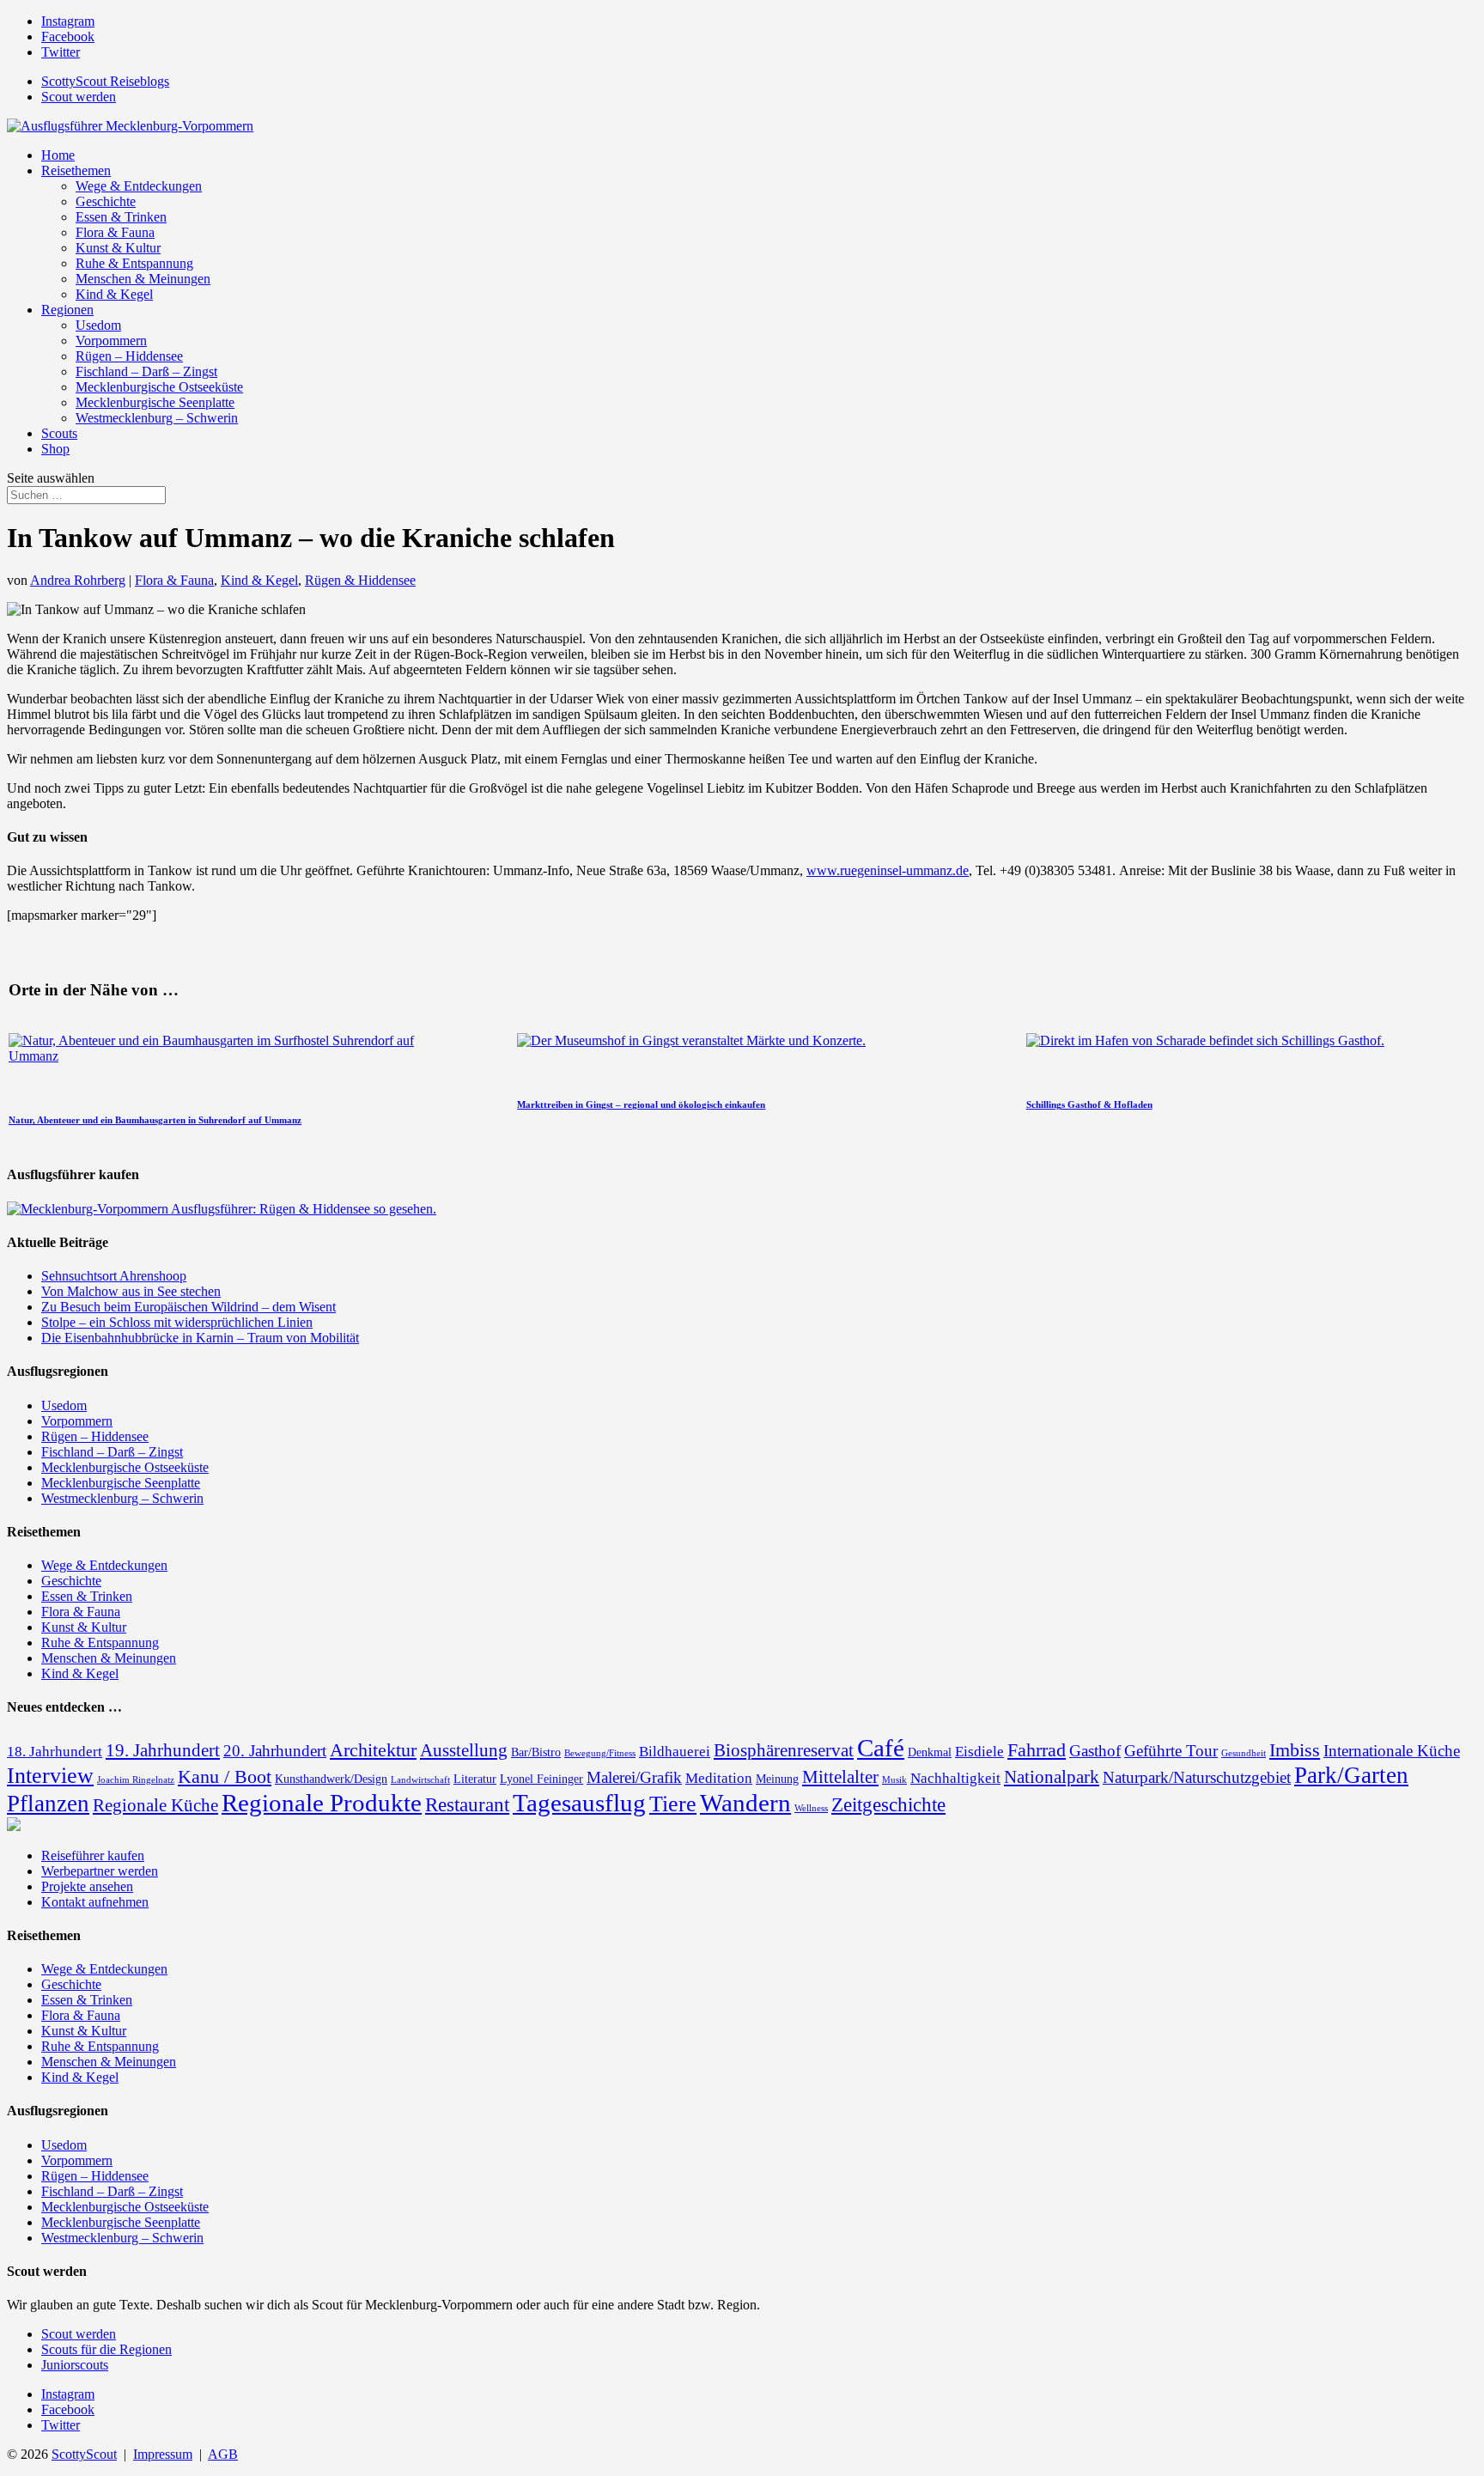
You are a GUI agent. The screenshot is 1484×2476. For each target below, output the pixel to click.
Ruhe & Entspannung (134, 263)
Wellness (811, 1808)
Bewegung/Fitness (600, 1753)
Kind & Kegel (114, 294)
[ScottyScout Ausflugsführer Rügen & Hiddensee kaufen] (222, 1209)
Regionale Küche (155, 1805)
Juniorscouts (75, 2365)
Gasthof (1095, 1751)
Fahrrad (1037, 1750)
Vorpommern (111, 341)
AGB (223, 2454)
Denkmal (930, 1752)
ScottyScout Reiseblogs (105, 81)
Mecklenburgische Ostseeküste (159, 387)
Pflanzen (48, 1804)
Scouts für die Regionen (106, 2349)
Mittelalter (840, 1777)
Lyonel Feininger (541, 1779)
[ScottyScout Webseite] (14, 1826)
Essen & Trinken (121, 217)
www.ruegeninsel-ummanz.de (888, 870)
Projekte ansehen (87, 1886)
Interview (50, 1776)
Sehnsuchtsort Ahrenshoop (114, 1276)
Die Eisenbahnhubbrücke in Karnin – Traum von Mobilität (200, 1338)
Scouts (59, 433)
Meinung (777, 1779)
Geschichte (106, 201)
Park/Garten (1351, 1775)
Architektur (373, 1750)
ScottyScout (84, 2454)
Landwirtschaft (420, 1780)
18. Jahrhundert (55, 1752)
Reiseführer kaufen (93, 1855)
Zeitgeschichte (888, 1804)
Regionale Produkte (322, 1803)
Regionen (67, 310)
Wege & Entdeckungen (139, 186)
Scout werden (79, 97)
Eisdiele (979, 1752)
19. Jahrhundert (163, 1750)
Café (881, 1748)
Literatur (475, 1779)
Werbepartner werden (100, 1871)
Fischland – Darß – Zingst (146, 371)
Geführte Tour (1171, 1751)
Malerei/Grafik (634, 1777)
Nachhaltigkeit (955, 1778)
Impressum (163, 2454)
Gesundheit (1244, 1753)
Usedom (98, 325)
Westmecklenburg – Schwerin (157, 418)
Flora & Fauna (115, 232)
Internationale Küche (1392, 1751)
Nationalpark (1052, 1777)
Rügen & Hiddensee (360, 580)
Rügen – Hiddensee (129, 356)
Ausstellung (464, 1750)
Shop (55, 449)
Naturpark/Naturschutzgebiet (1197, 1777)
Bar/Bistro (536, 1752)
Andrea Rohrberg (78, 580)
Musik (894, 1780)
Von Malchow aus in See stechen (131, 1291)
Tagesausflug (579, 1803)
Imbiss (1295, 1750)
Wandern (745, 1803)
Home (58, 155)
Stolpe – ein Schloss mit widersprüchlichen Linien (177, 1322)
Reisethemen (76, 170)
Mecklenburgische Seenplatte (155, 402)
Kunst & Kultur (118, 248)
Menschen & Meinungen (143, 279)
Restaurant (467, 1804)
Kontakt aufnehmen (95, 1902)
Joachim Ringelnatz (136, 1780)
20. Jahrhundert (275, 1751)
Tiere (673, 1804)
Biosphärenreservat (784, 1750)
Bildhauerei (675, 1752)
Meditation (719, 1778)
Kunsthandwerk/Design (331, 1779)
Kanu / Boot (225, 1776)
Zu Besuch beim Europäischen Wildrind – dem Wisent (189, 1307)
